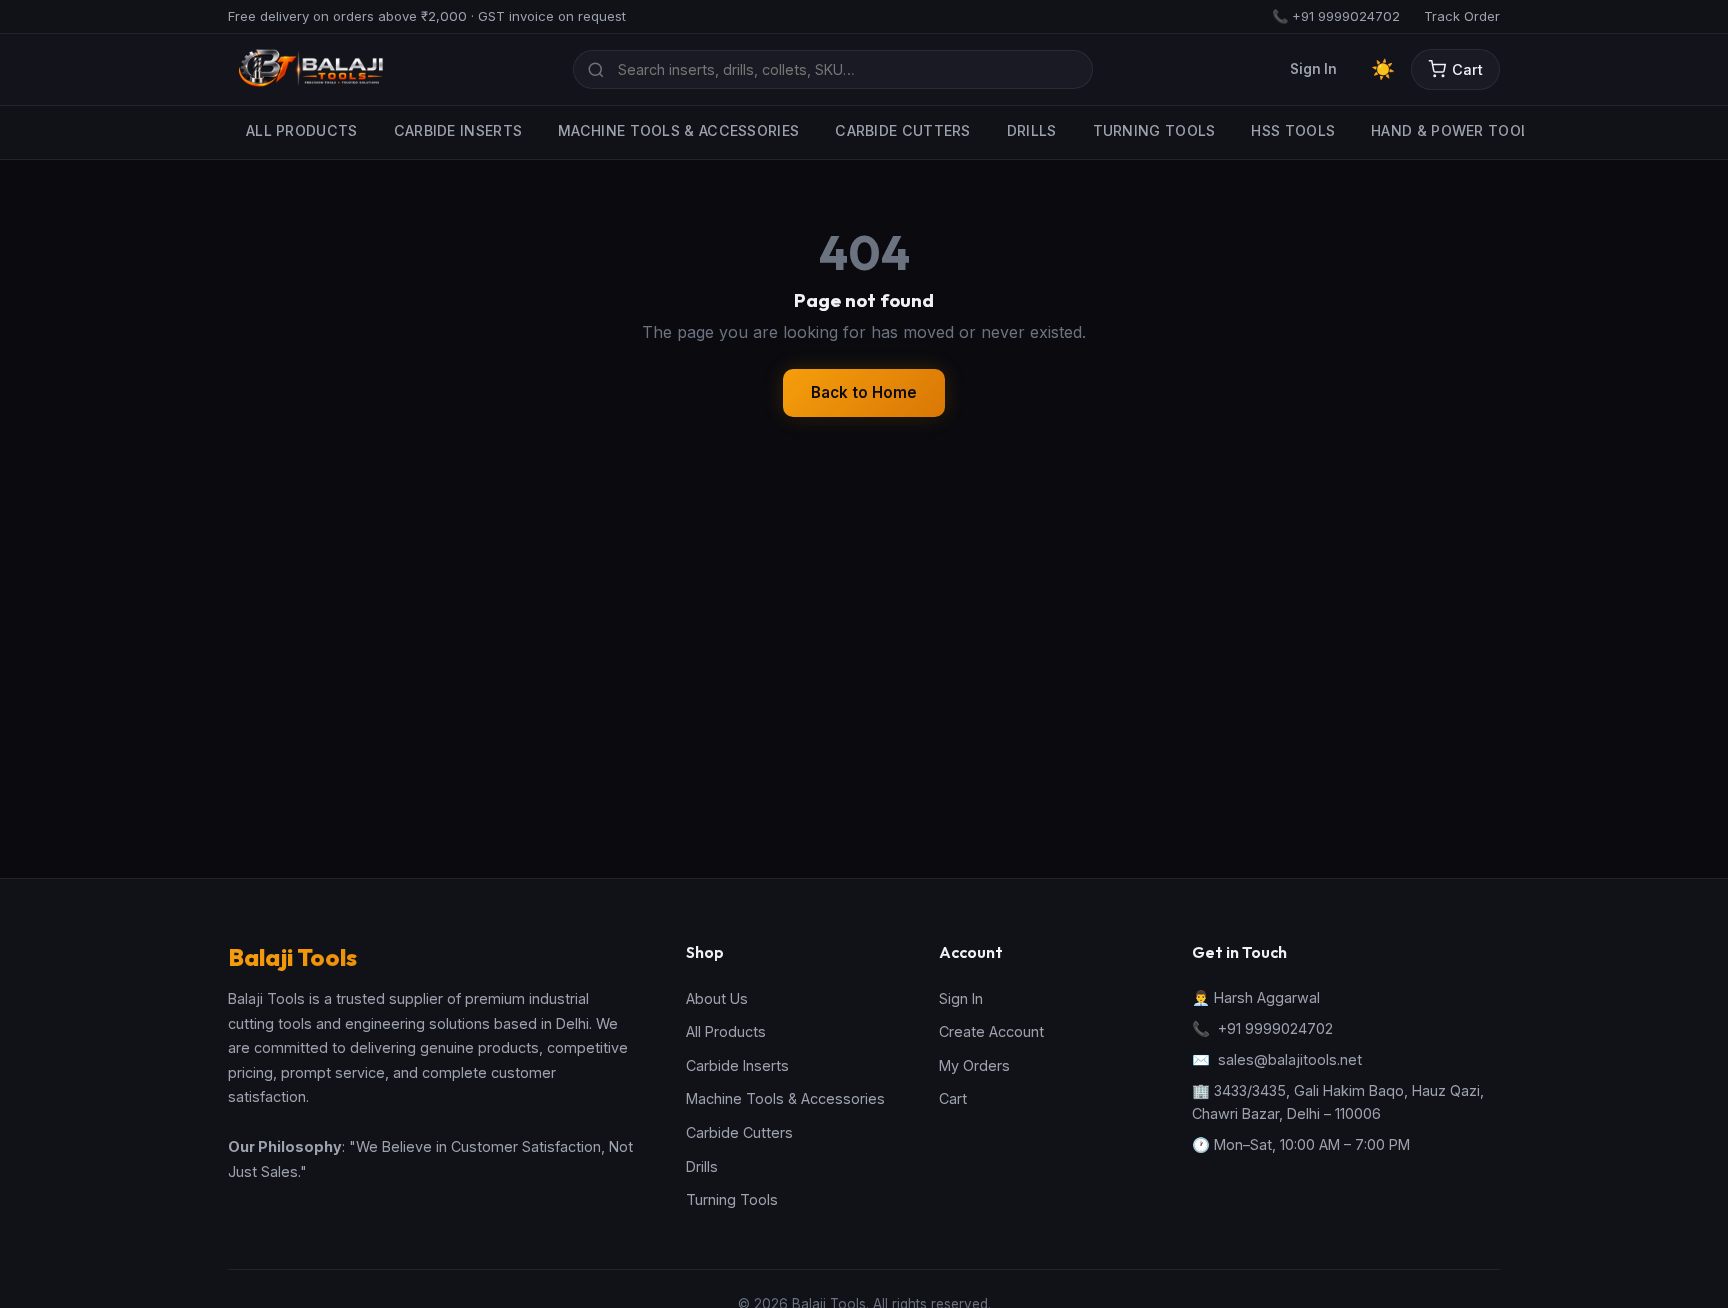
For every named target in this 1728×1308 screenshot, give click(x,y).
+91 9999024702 (1275, 1028)
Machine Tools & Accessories (678, 130)
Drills (1032, 130)
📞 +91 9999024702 (1336, 16)
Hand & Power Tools (1454, 130)
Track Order (1462, 16)
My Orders (974, 1065)
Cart (1467, 69)
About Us (717, 998)
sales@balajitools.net (1290, 1059)
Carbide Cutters (903, 130)
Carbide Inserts (458, 130)
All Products (302, 130)
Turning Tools (1154, 130)
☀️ (1383, 69)
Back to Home (864, 392)
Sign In (1313, 69)
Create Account (991, 1031)
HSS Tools (1293, 130)
